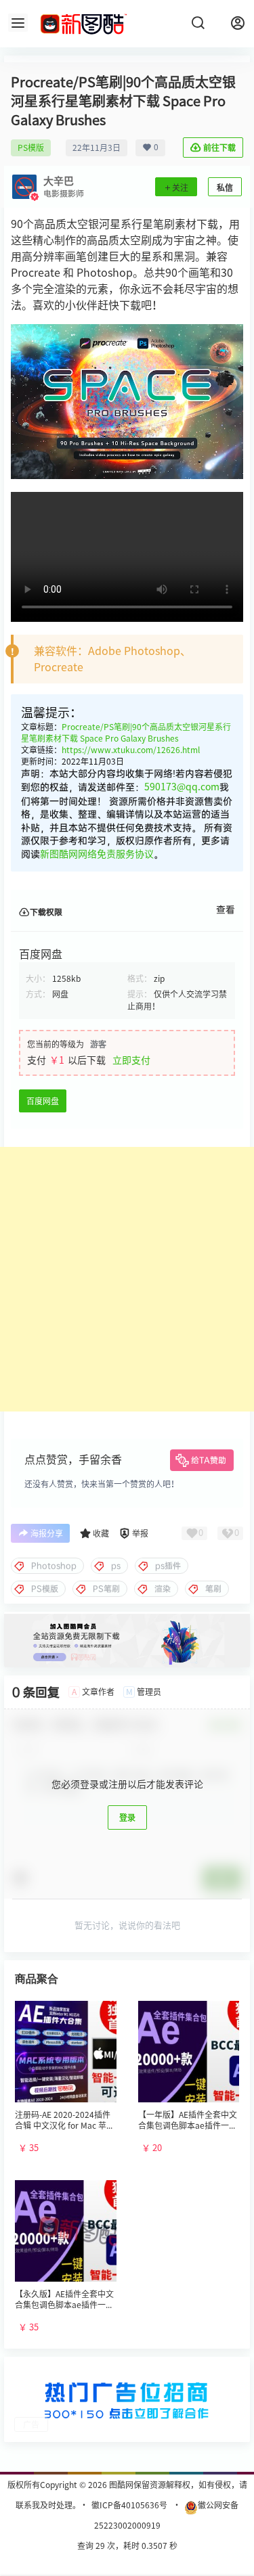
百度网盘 (43, 1101)
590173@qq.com (182, 787)
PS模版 (31, 148)
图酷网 (120, 2485)
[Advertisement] (127, 1279)
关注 (180, 187)
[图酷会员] (127, 1619)
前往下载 (219, 148)
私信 (225, 187)
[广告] (127, 2371)
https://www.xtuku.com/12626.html (131, 750)
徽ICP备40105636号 (129, 2505)
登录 (127, 1817)
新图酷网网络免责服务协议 (97, 854)
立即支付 (131, 1060)
